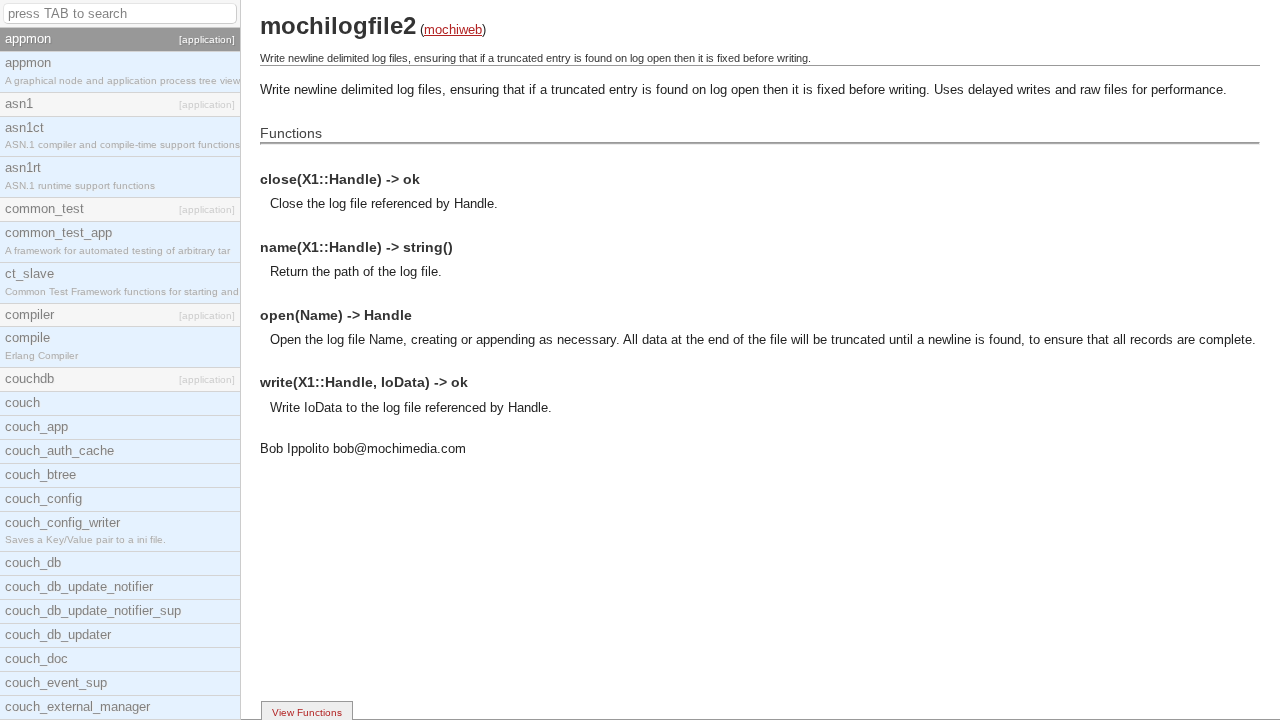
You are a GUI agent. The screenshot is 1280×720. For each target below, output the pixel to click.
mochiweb (453, 29)
